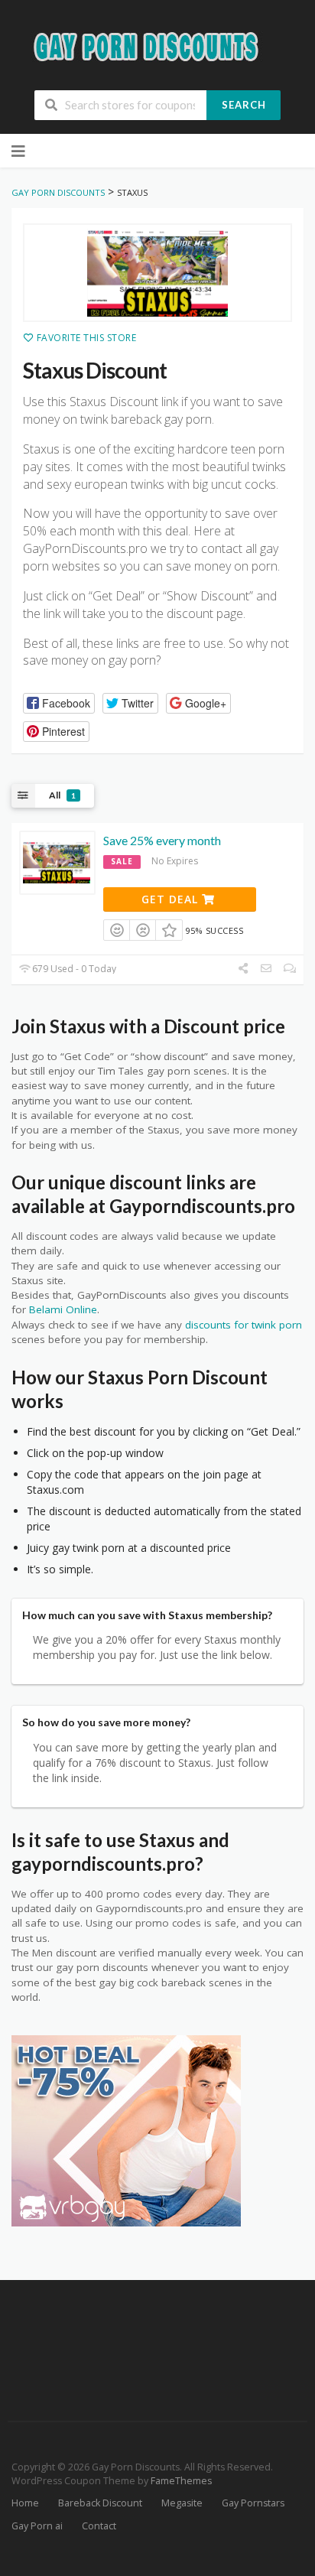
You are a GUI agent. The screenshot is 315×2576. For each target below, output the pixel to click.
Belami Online (63, 1309)
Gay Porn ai (37, 2526)
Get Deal (172, 899)
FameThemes (181, 2481)
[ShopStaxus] (157, 273)
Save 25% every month (162, 840)
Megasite (182, 2503)
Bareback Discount (100, 2503)
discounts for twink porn (244, 1325)
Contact (99, 2526)
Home (25, 2503)
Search (244, 105)
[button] (59, 703)
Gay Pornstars (253, 2503)
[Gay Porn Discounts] (157, 46)
